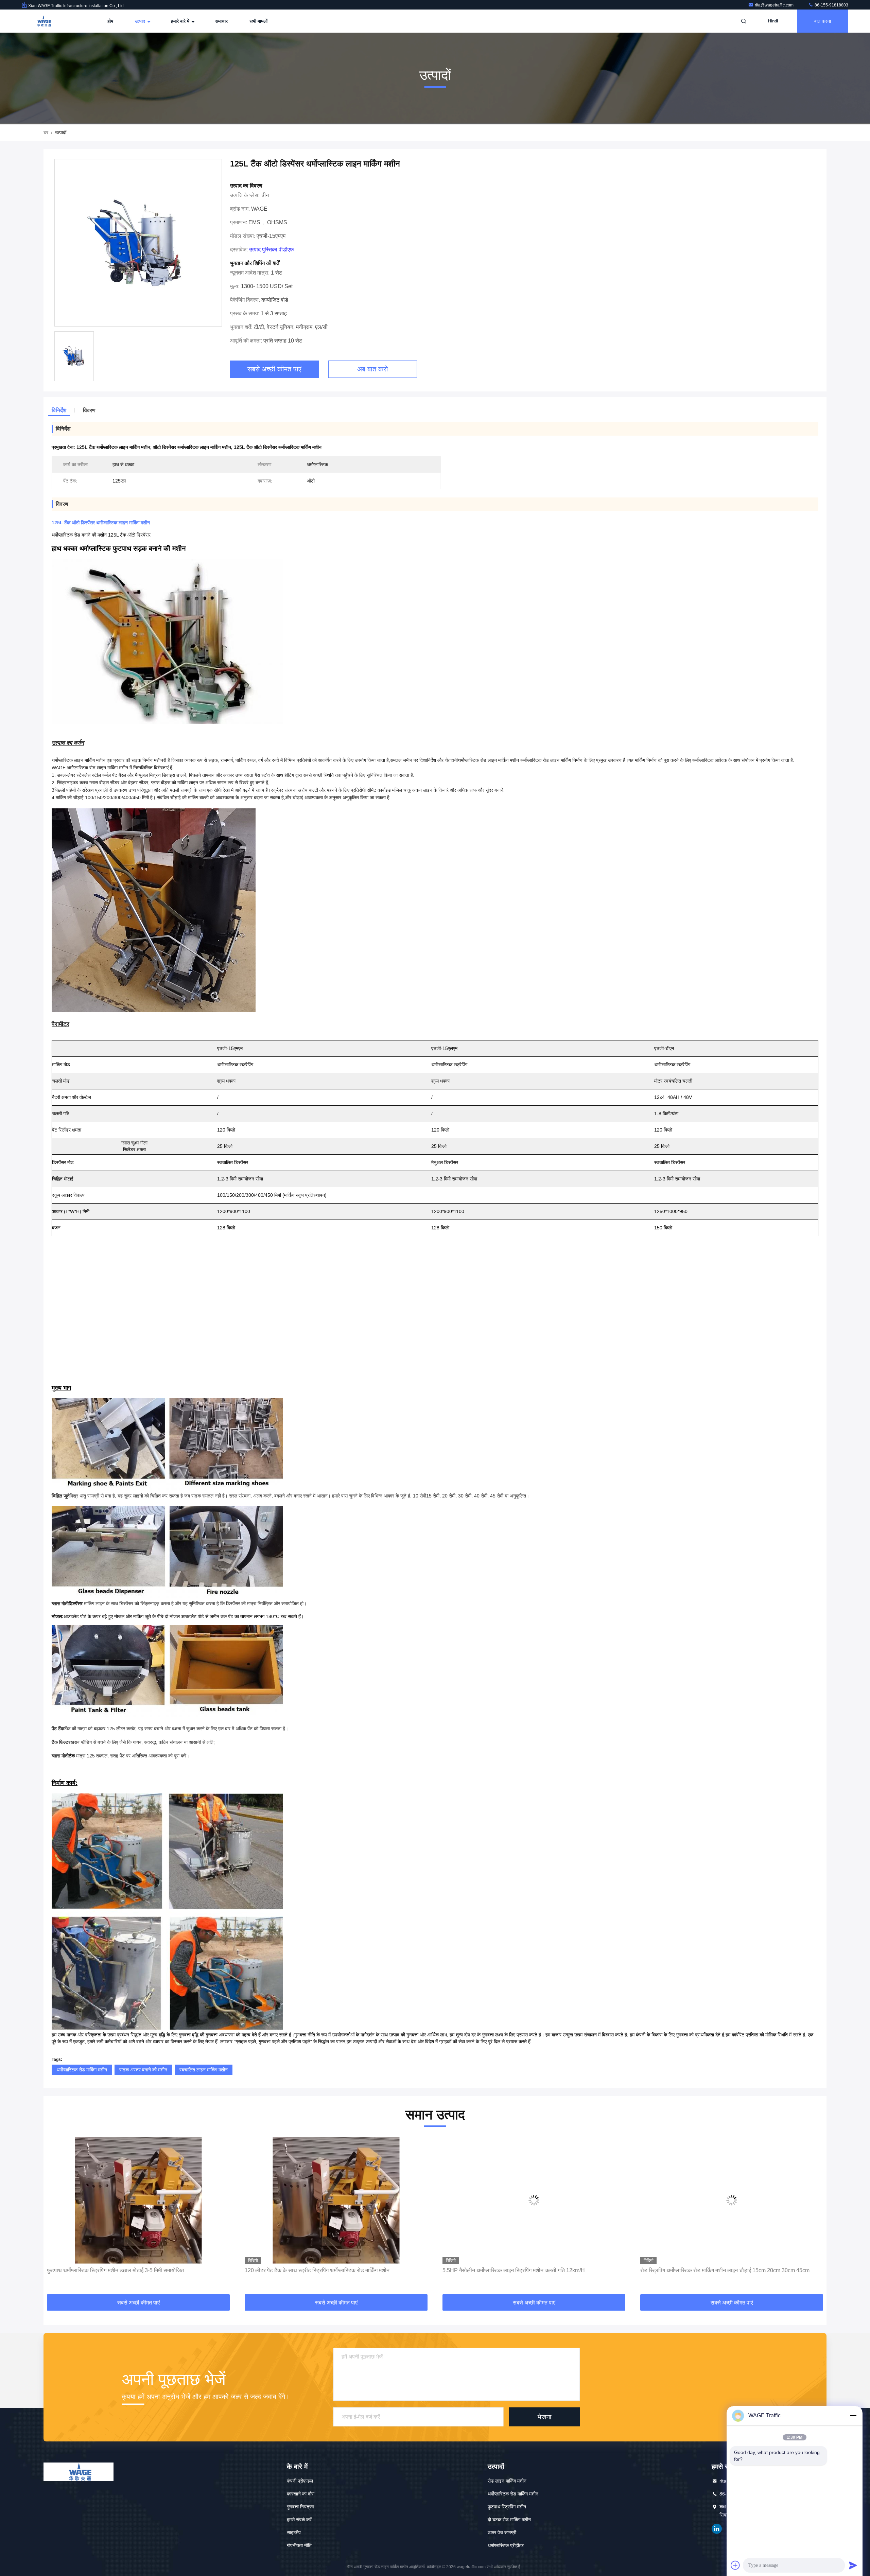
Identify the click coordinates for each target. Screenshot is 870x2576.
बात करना (823, 21)
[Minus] (853, 2416)
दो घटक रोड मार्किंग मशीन (509, 2520)
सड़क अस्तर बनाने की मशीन (143, 2070)
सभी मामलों (258, 21)
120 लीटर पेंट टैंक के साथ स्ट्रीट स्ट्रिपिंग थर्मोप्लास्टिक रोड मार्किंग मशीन (119, 2270)
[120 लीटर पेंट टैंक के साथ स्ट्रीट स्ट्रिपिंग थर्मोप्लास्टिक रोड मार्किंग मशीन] (138, 2200)
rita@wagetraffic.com (775, 5)
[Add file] (735, 2565)
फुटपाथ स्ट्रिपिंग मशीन (507, 2507)
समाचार (221, 21)
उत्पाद (141, 21)
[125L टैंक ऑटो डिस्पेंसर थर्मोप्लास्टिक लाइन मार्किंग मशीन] (138, 243)
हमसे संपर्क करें (299, 2520)
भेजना (544, 2417)
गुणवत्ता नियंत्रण (301, 2507)
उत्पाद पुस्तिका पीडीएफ (272, 250)
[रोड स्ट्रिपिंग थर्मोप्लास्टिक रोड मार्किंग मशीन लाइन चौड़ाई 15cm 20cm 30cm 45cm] (534, 2200)
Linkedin (717, 2529)
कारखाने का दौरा (301, 2494)
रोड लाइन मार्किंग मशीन (507, 2481)
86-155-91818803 (831, 5)
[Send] (853, 2565)
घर (46, 133)
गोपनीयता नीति (299, 2545)
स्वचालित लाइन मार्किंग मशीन (204, 2070)
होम (110, 21)
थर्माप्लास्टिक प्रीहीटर (506, 2545)
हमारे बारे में (181, 21)
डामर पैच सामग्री (502, 2533)
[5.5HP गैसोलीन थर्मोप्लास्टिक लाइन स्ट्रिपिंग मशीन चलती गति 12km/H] (336, 2200)
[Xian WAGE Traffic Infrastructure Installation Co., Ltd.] (43, 21)
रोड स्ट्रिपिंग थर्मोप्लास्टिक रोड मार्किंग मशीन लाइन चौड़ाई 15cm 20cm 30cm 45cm (527, 2270)
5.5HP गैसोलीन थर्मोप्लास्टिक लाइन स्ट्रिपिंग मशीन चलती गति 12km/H (316, 2270)
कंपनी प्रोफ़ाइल (300, 2481)
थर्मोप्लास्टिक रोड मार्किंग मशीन (82, 2070)
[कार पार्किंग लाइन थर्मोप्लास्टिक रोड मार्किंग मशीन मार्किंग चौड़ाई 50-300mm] (732, 2200)
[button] (56, 2216)
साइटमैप (294, 2533)
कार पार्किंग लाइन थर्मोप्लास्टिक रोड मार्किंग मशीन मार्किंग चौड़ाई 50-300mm (714, 2270)
